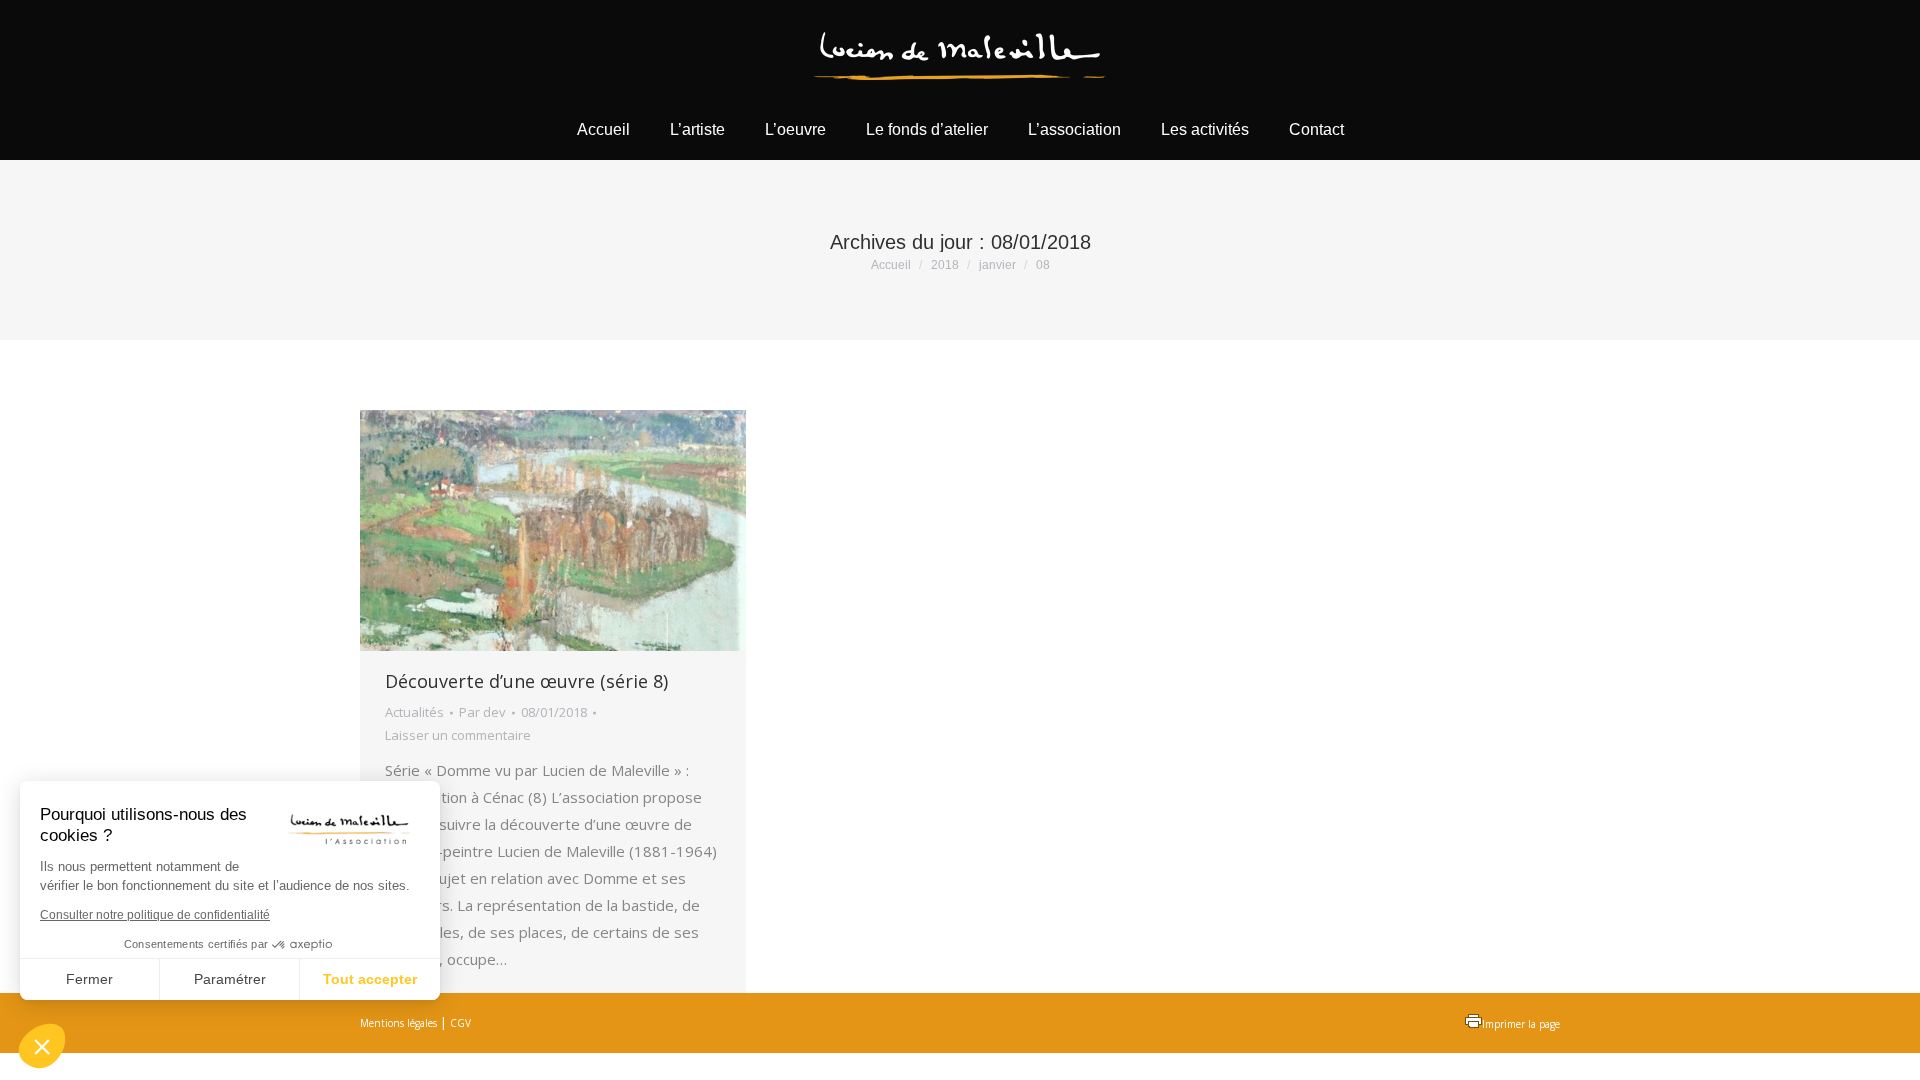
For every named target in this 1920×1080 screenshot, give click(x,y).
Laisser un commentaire (458, 735)
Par (482, 712)
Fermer (89, 979)
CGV (460, 1023)
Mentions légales (398, 1023)
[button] (42, 1046)
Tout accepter (370, 979)
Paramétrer (230, 979)
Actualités (414, 712)
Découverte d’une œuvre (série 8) (526, 681)
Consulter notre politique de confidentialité (155, 915)
